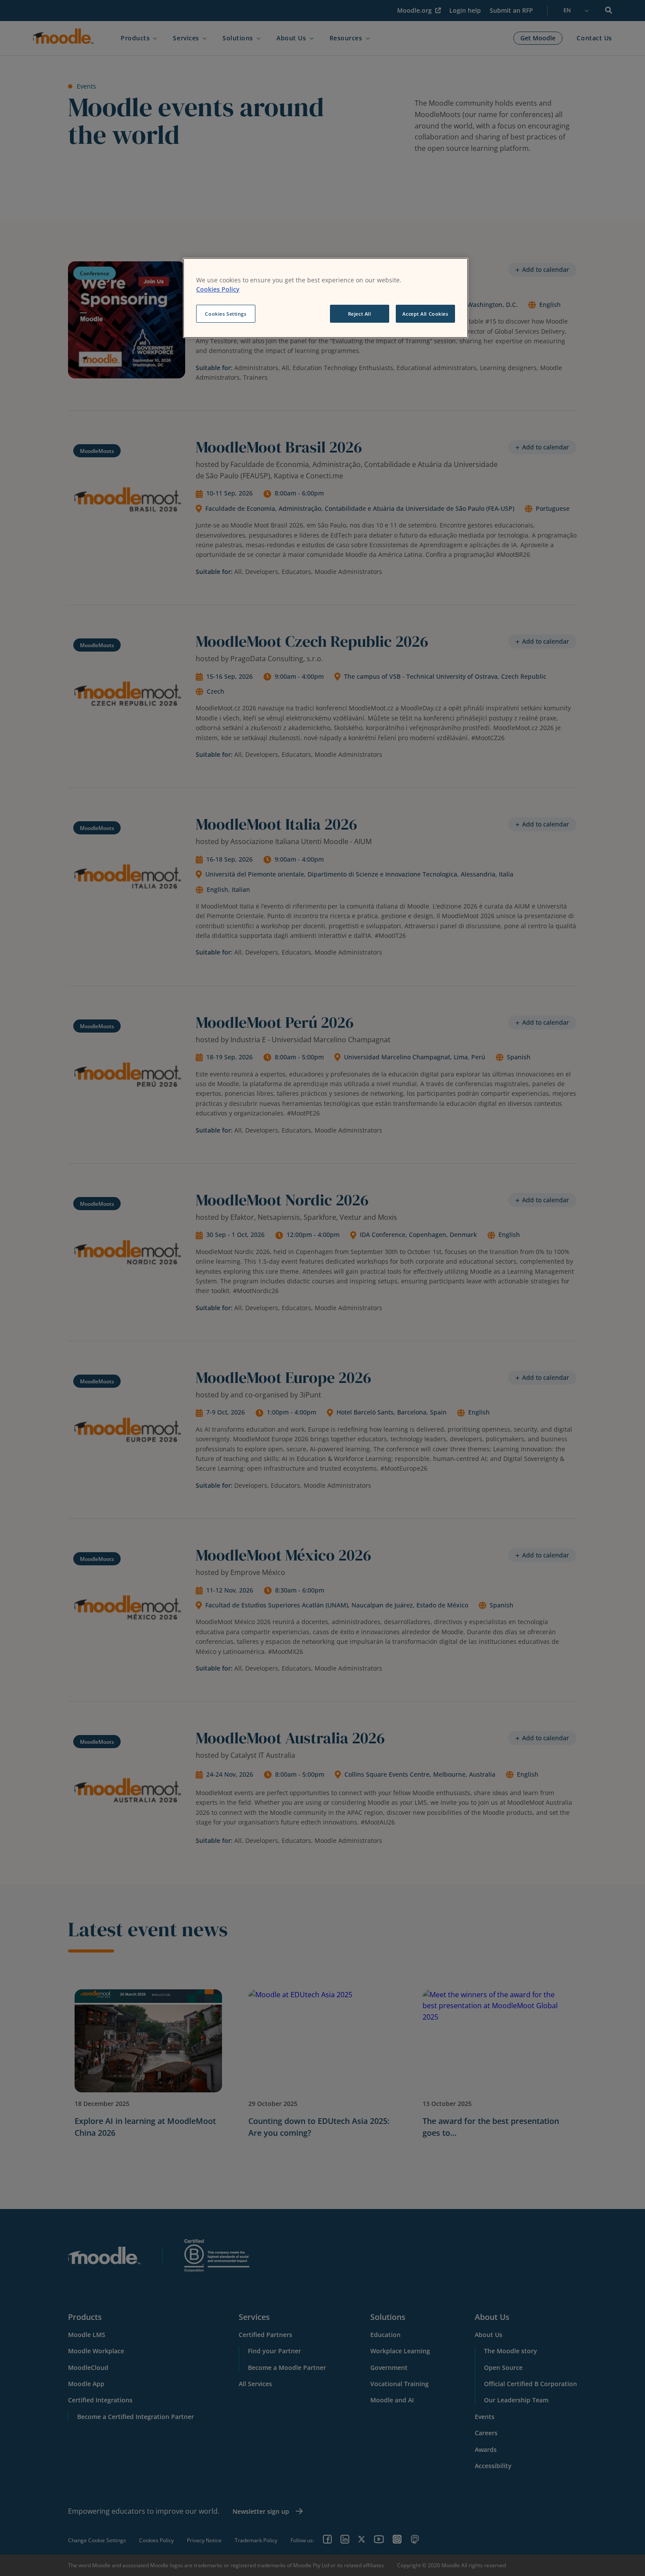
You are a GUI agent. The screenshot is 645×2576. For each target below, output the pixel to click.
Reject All (360, 314)
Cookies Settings (226, 314)
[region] (326, 298)
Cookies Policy (218, 289)
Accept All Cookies (425, 314)
